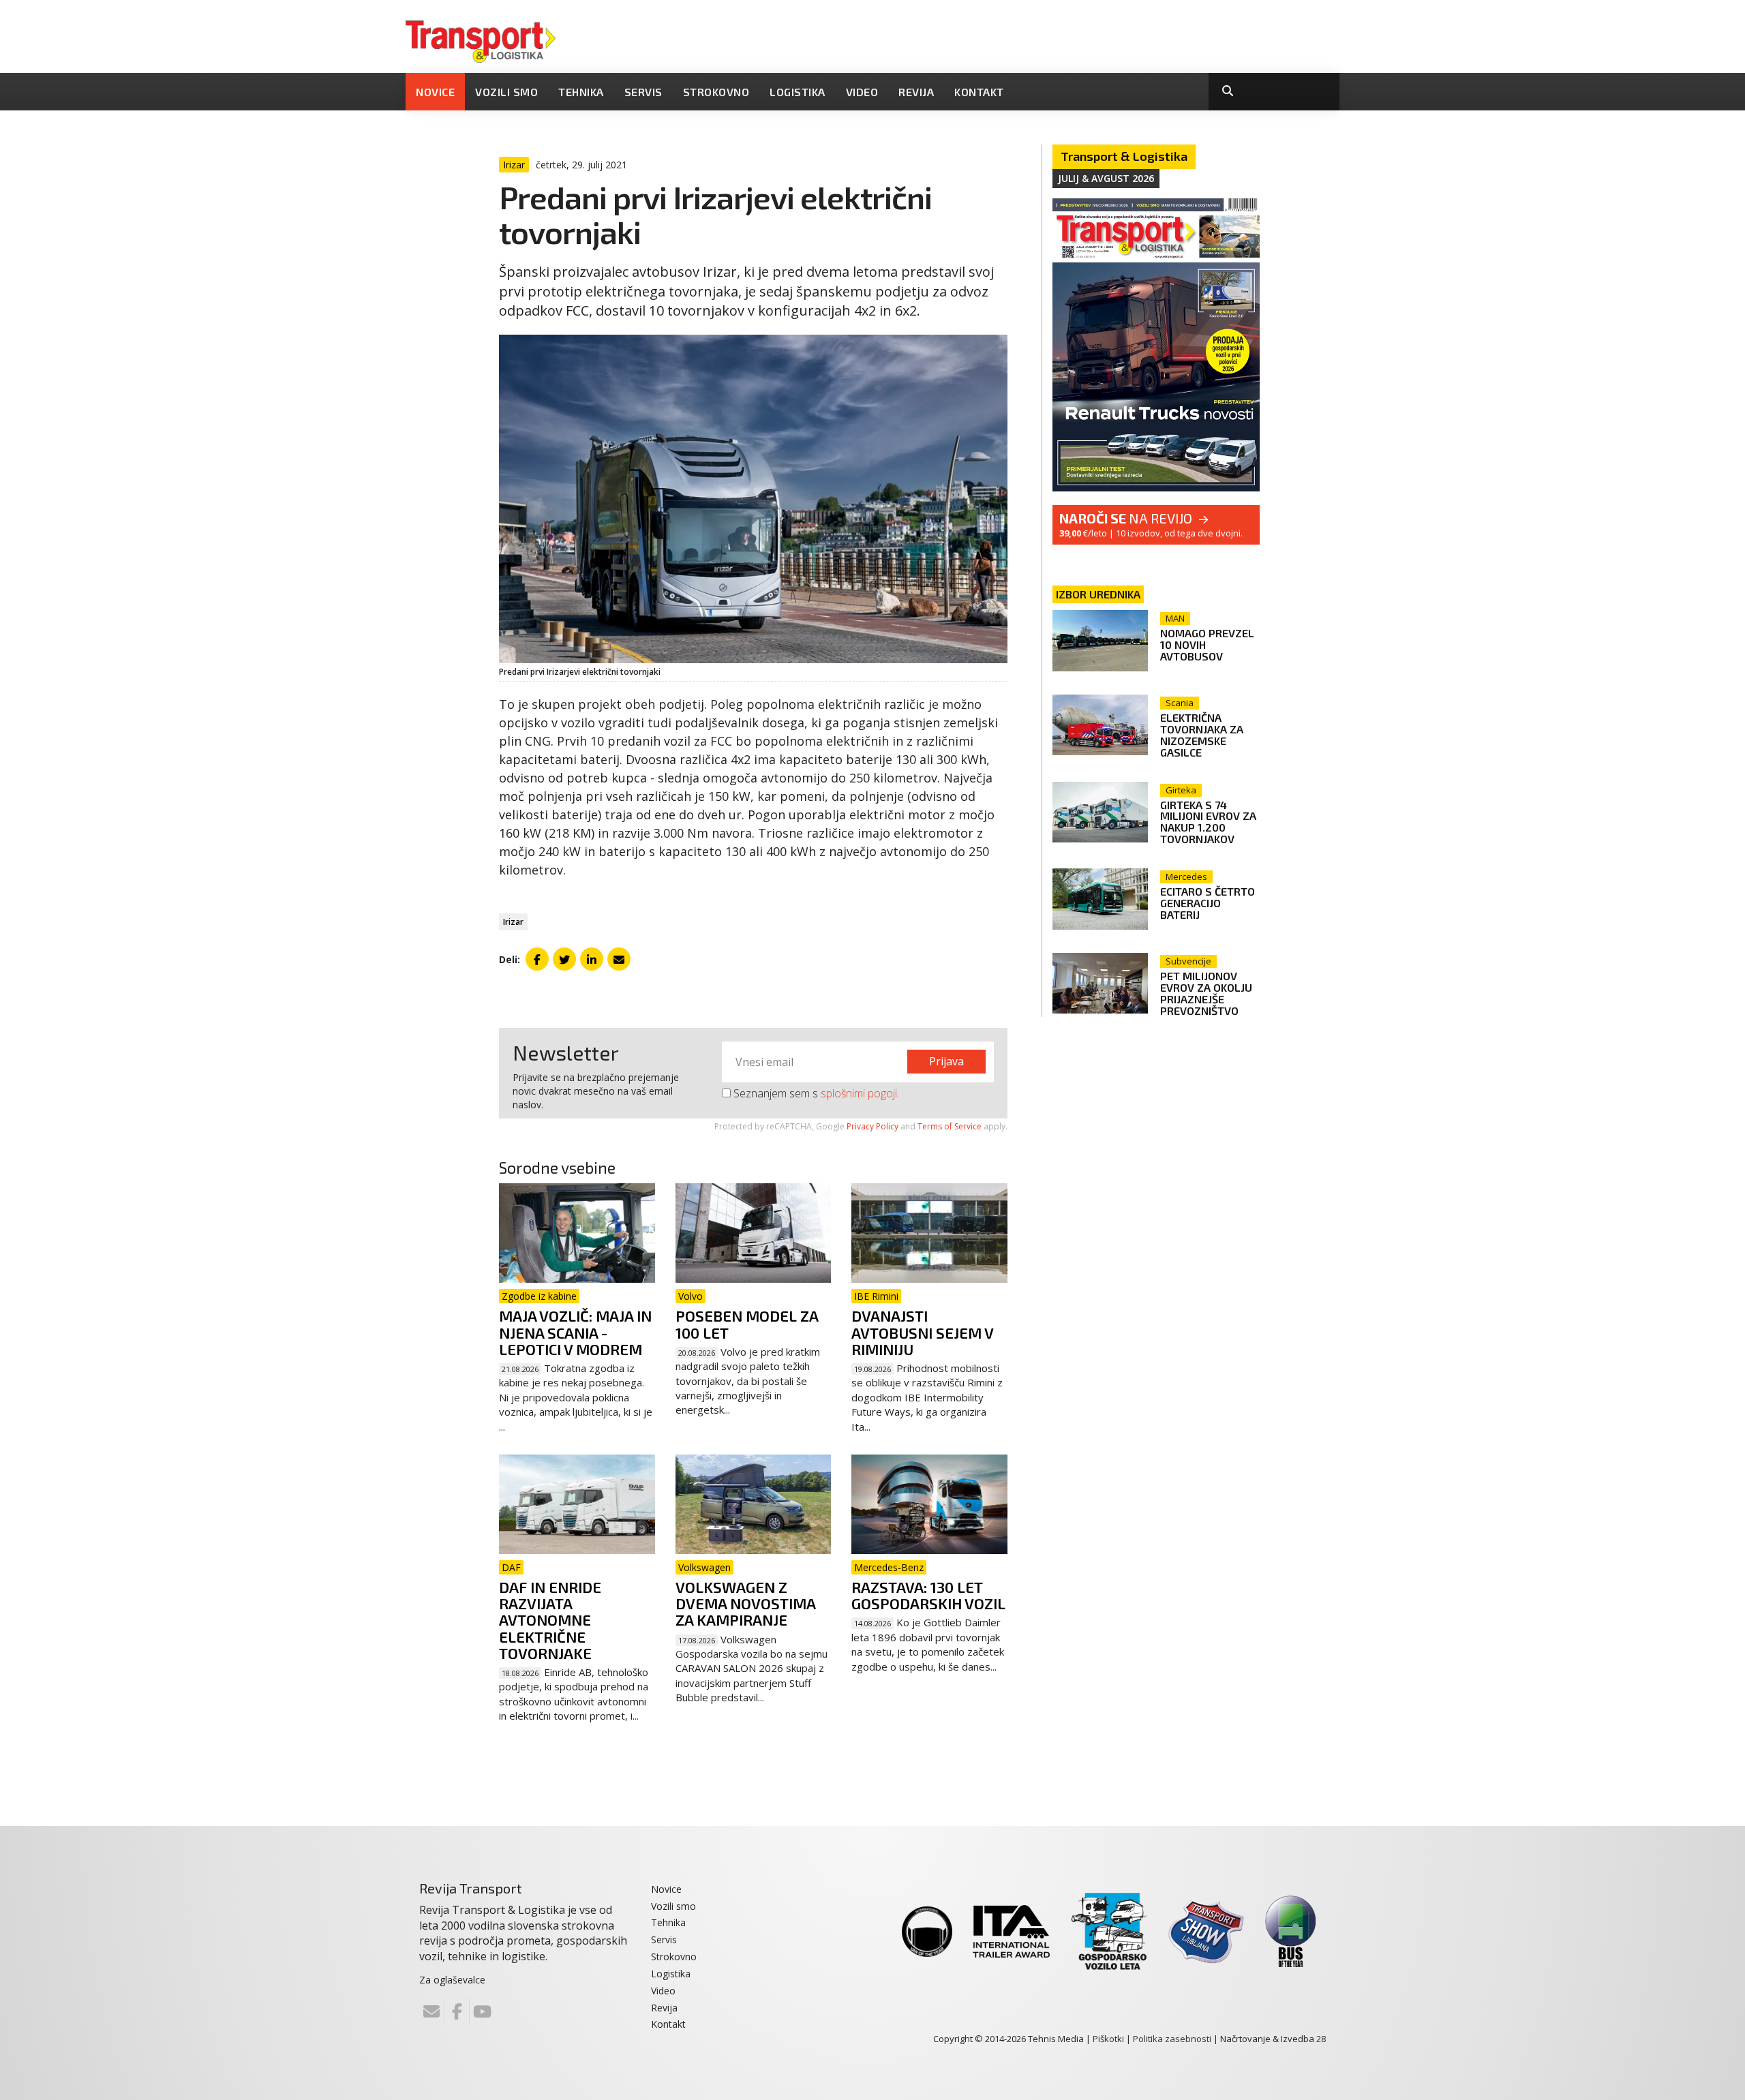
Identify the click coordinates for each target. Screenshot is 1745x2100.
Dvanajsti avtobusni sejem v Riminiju (922, 1332)
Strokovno (716, 92)
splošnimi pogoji (859, 1093)
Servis (643, 92)
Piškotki (1108, 2039)
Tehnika (581, 92)
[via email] (619, 959)
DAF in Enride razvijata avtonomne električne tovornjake (550, 1620)
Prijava (946, 1061)
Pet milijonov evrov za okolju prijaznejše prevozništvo (1206, 993)
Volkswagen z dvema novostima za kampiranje (745, 1603)
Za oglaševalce (452, 1980)
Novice (435, 92)
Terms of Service (950, 1126)
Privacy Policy (872, 1126)
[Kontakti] (431, 2011)
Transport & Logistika (1124, 156)
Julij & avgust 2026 (1106, 178)
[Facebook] (457, 2011)
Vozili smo (506, 92)
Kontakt (979, 92)
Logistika (798, 92)
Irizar (513, 922)
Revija (916, 92)
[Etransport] (481, 40)
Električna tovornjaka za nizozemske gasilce (1202, 735)
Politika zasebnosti (1172, 2039)
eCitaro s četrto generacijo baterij (1208, 903)
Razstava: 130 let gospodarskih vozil (928, 1595)
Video (862, 92)
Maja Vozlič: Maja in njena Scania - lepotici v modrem (575, 1332)
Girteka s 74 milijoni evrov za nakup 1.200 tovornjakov (1208, 822)
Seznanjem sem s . (815, 1093)
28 (1321, 2039)
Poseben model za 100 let (747, 1324)
